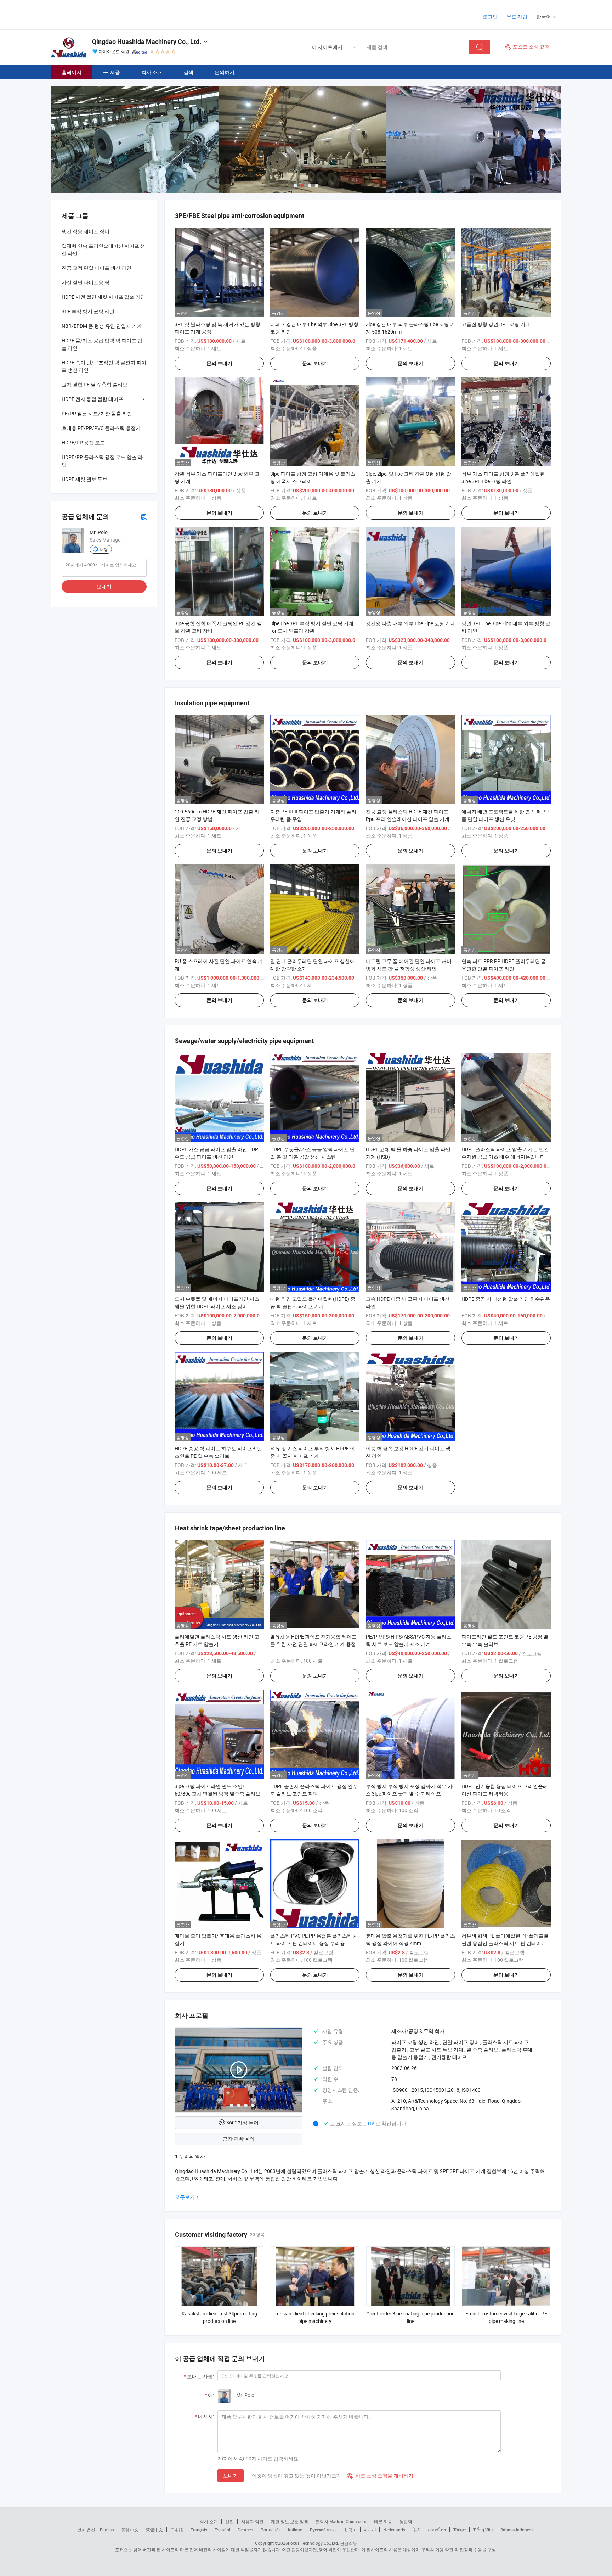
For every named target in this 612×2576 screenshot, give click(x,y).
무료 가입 (517, 16)
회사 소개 (152, 72)
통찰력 (406, 2521)
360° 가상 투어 (242, 2123)
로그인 (490, 16)
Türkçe (460, 2530)
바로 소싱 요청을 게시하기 (380, 2476)
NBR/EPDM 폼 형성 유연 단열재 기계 (102, 326)
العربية (370, 2530)
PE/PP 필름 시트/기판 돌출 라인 (97, 413)
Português (271, 2530)
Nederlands (394, 2530)
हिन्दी (416, 2530)
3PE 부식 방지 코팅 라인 (88, 311)
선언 (229, 2521)
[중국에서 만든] (97, 14)
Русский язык (323, 2530)
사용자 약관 (252, 2521)
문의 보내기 (219, 363)
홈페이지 (72, 72)
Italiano (295, 2530)
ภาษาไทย (437, 2530)
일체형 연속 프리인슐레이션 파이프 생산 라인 (103, 250)
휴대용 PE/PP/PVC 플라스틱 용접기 (101, 428)
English (107, 2530)
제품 (115, 72)
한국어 (350, 2530)
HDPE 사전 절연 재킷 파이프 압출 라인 (103, 297)
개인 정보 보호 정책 (290, 2521)
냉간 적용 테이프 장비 (86, 231)
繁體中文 (154, 2530)
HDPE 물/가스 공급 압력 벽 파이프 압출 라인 (102, 344)
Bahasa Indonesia (518, 2530)
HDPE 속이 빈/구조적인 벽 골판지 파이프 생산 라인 (104, 366)
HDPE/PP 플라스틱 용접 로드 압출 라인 (102, 461)
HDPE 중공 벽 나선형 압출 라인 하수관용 (506, 1299)
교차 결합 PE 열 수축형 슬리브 (95, 384)
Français (199, 2530)
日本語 (177, 2530)
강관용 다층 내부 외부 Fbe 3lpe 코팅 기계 (410, 623)
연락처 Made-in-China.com (341, 2521)
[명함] (144, 517)
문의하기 (225, 72)
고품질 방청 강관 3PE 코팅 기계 (496, 324)
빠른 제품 (383, 2521)
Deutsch (245, 2530)
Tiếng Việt (483, 2530)
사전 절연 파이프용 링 (86, 282)
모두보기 (185, 2197)
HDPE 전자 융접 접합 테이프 (92, 399)
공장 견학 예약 (239, 2139)
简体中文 (130, 2530)
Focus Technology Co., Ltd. (313, 2543)
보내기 (231, 2476)
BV (372, 2123)
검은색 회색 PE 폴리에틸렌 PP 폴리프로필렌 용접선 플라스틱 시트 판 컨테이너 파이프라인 (505, 1943)
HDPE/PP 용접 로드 (83, 443)
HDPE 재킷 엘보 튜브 (84, 479)
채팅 (104, 549)
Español (222, 2530)
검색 (188, 72)
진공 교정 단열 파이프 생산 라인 (97, 268)
